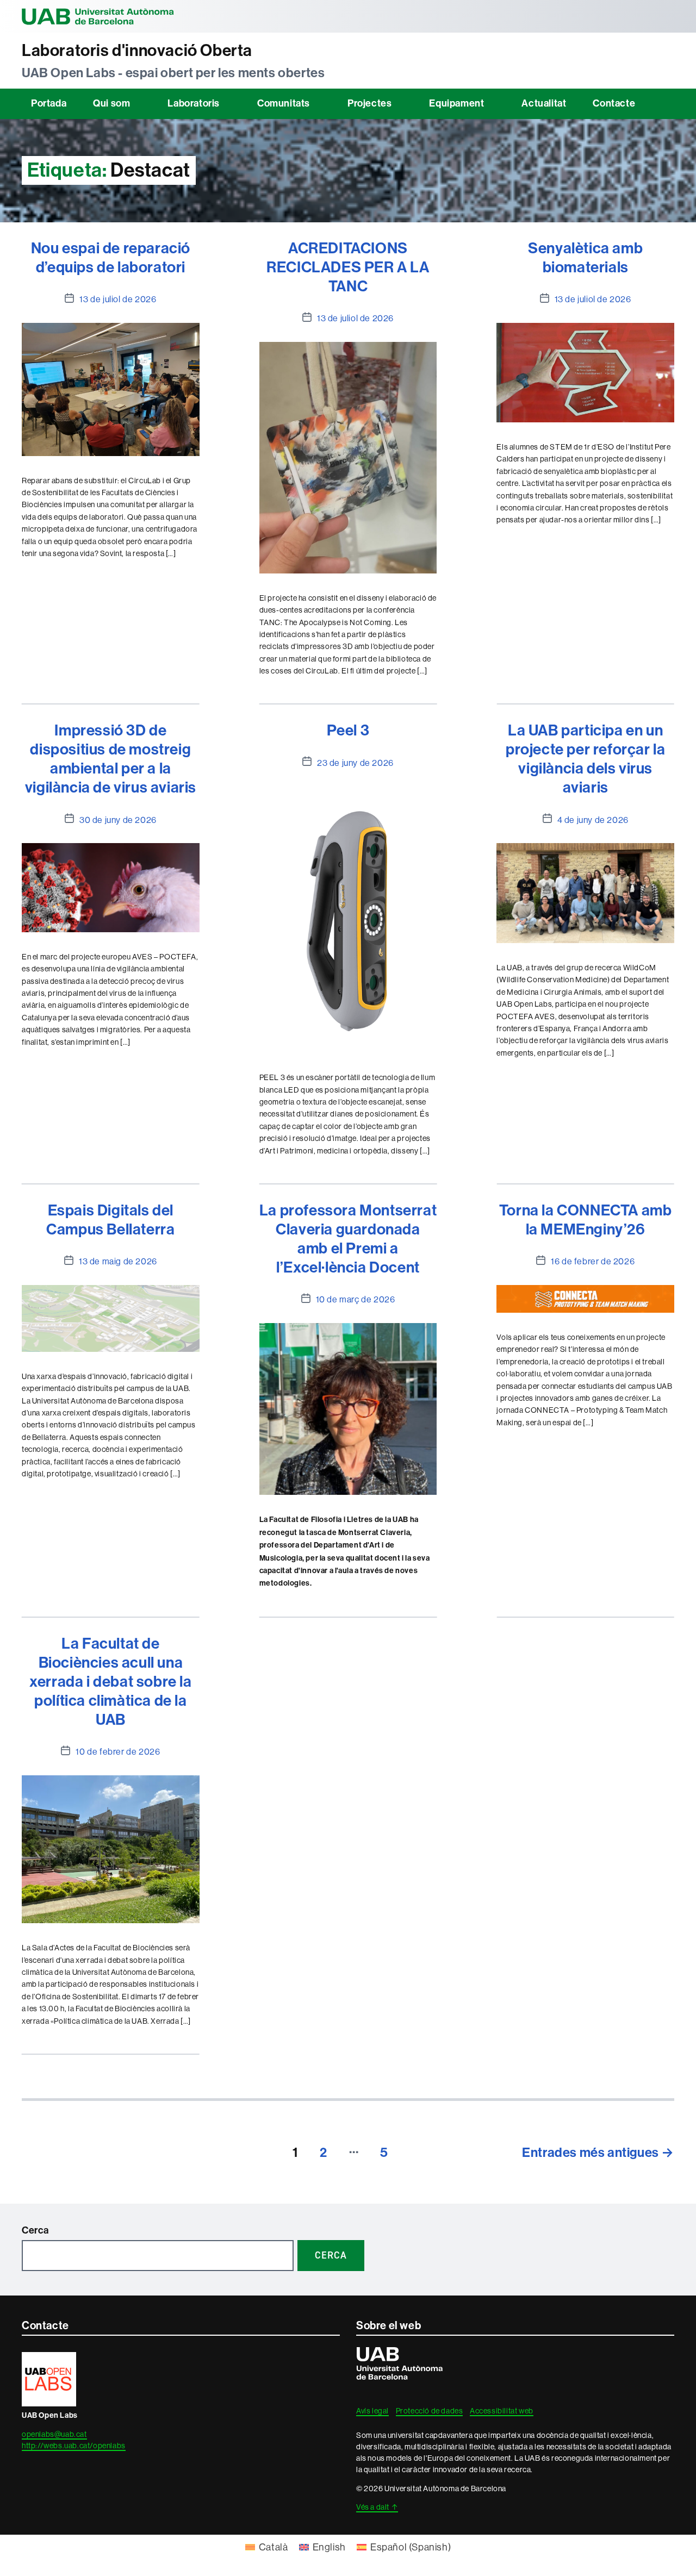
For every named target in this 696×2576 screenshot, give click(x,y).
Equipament (456, 103)
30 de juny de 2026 (118, 820)
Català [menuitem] (274, 2547)
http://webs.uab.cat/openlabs (74, 2446)
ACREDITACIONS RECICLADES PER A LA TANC (348, 267)
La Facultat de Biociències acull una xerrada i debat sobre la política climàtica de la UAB (110, 1682)
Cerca (35, 2230)
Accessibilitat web (502, 2411)
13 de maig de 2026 (118, 1261)
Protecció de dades (430, 2411)
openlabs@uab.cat (54, 2434)
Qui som (111, 103)
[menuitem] (267, 2547)
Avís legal (372, 2411)
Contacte (614, 103)
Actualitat (544, 103)
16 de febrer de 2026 (593, 1261)
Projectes (369, 103)
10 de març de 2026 (356, 1299)
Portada (49, 103)
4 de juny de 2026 (593, 820)
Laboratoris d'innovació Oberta (137, 51)
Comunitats (284, 103)
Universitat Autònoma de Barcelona (98, 16)
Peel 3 (348, 730)
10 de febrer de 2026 (118, 1752)
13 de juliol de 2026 (118, 299)
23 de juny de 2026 (355, 763)
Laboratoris (194, 103)
